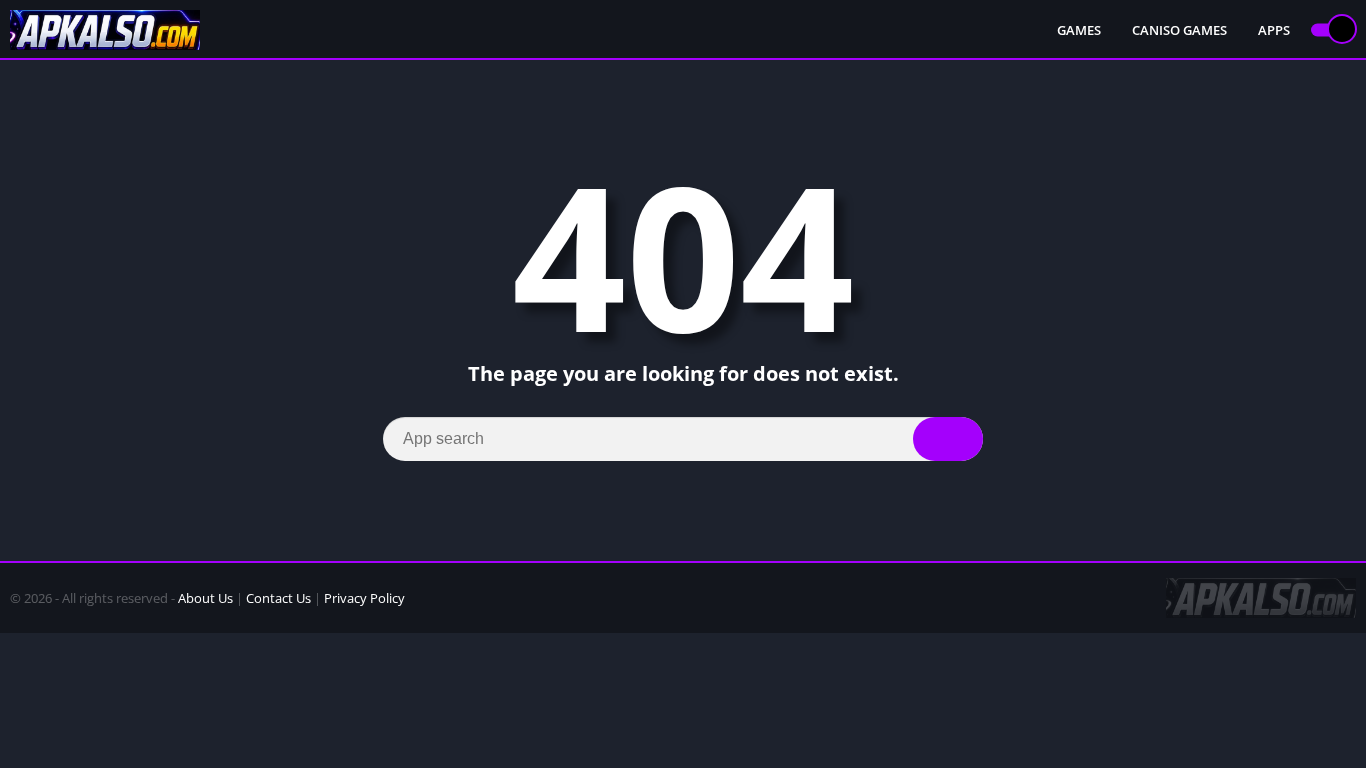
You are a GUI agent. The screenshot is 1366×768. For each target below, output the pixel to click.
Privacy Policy (364, 598)
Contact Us (278, 598)
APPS (1274, 30)
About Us (205, 598)
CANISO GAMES (1179, 30)
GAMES (1079, 30)
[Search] (948, 439)
